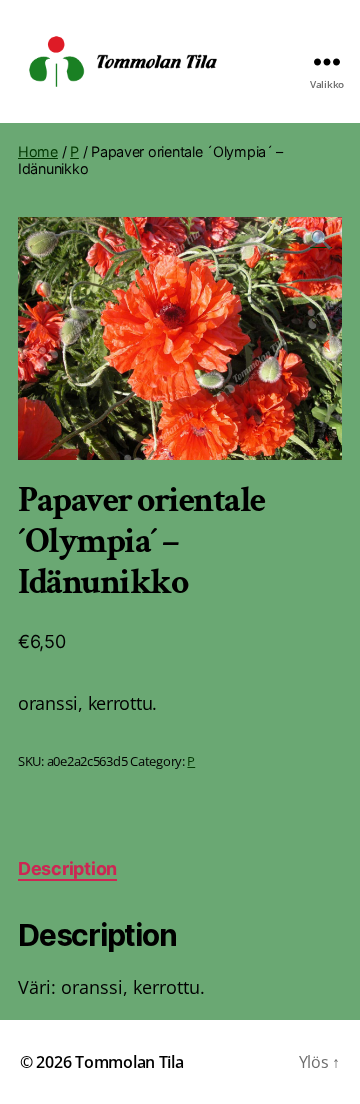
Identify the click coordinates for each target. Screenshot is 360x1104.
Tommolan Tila (129, 1062)
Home (38, 151)
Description (67, 868)
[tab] (67, 868)
